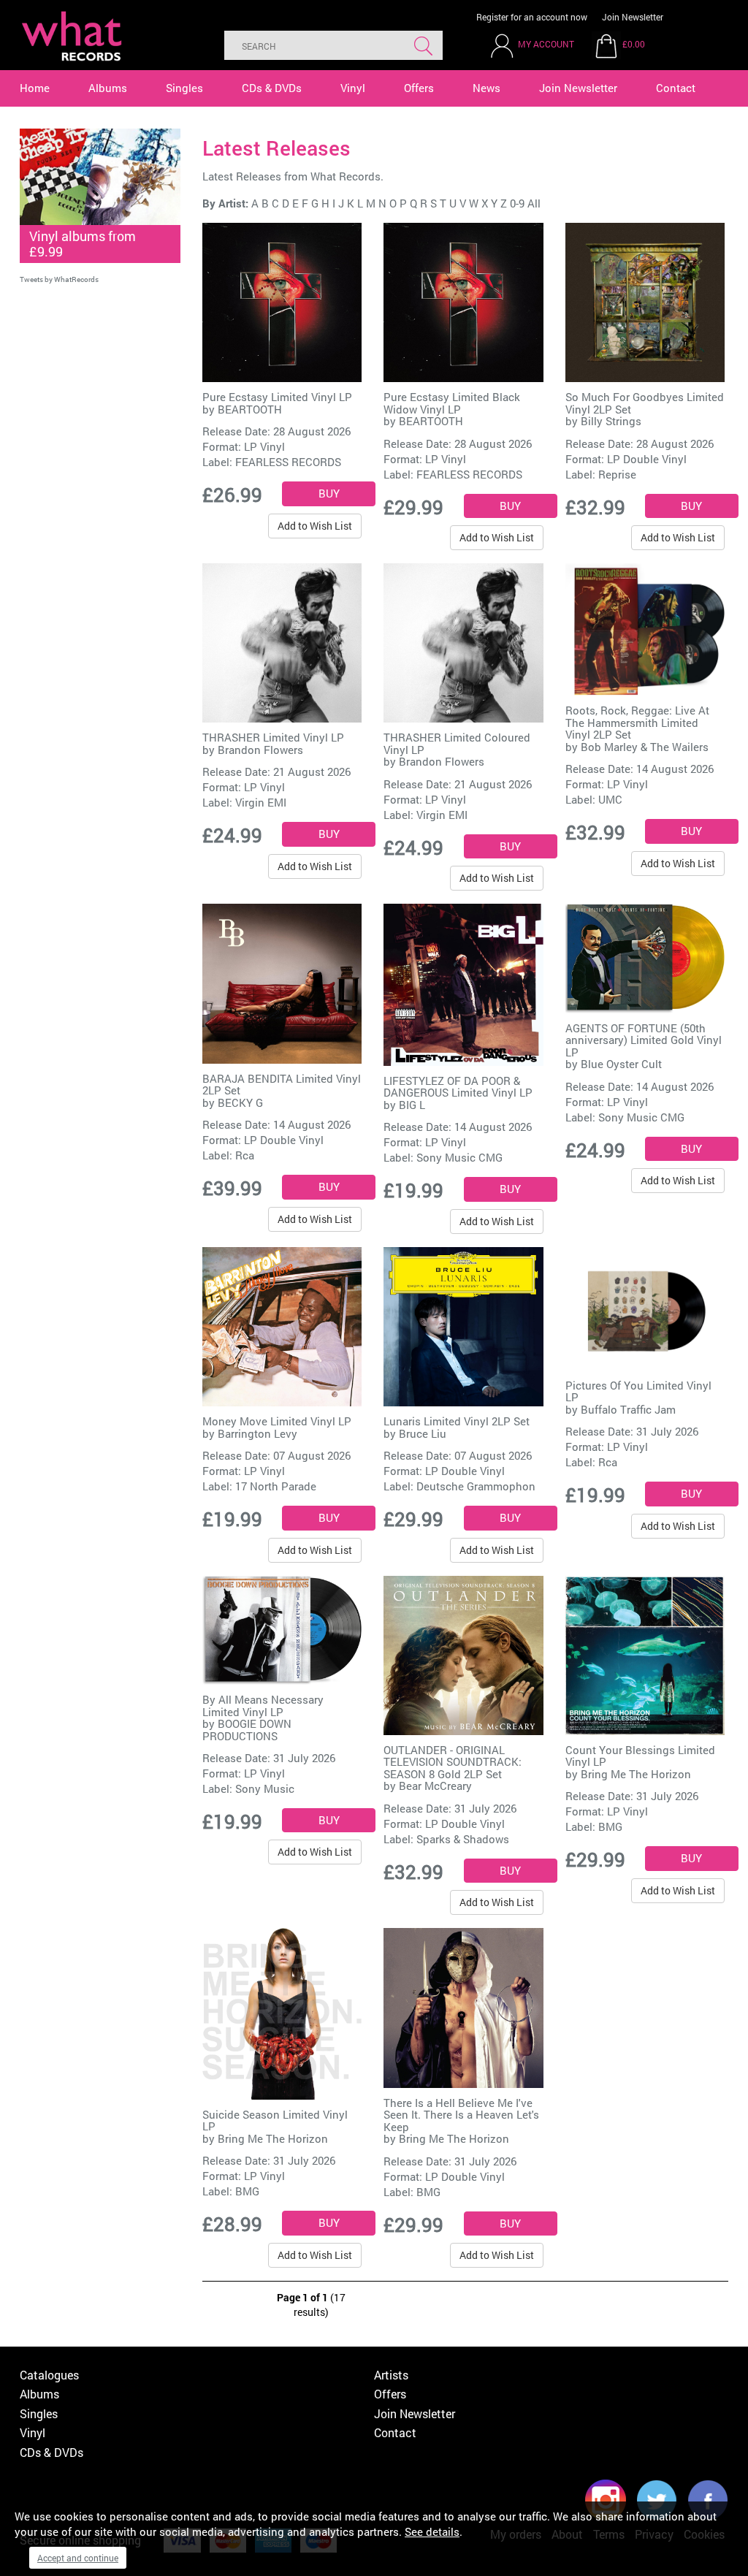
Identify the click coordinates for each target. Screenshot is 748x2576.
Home (35, 88)
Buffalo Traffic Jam (628, 1409)
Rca (245, 1155)
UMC (610, 799)
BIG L (412, 1105)
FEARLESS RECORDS (288, 462)
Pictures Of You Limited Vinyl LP (638, 1391)
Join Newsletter (633, 17)
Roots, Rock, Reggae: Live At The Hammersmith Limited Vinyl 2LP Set (637, 722)
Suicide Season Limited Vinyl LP (275, 2120)
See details (432, 2531)
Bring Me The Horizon (636, 1774)
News (486, 88)
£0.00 (634, 44)
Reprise (617, 474)
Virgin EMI (261, 802)
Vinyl (353, 88)
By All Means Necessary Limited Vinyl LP (263, 1706)
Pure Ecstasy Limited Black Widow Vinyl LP (452, 403)
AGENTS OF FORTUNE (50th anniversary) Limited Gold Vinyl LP (644, 1040)
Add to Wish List (315, 526)
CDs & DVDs (272, 88)
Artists (391, 2375)
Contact (676, 88)
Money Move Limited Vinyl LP (277, 1421)
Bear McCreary (435, 1786)
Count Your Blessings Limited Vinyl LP (640, 1756)
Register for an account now (532, 17)
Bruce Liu (423, 1433)
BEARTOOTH (250, 409)
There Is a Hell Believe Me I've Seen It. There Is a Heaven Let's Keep (461, 2115)
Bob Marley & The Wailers (645, 747)
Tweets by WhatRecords (59, 279)
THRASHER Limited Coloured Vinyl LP (457, 743)
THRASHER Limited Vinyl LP (273, 737)
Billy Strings (611, 421)
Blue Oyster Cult (621, 1064)
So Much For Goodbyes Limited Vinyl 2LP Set (645, 403)
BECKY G (240, 1102)
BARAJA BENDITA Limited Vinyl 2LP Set (282, 1085)
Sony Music (265, 1788)
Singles (184, 88)
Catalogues (49, 2375)
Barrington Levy (257, 1433)
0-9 (517, 203)
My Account (546, 44)
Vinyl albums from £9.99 (83, 244)
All (534, 203)
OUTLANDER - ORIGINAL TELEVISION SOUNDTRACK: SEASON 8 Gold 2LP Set (453, 1762)
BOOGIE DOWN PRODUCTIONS (247, 1730)
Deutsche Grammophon (476, 1486)
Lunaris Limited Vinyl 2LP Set (457, 1421)
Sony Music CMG (459, 1157)
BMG (610, 1826)
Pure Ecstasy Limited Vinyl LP (277, 397)
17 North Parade (276, 1486)
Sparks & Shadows (463, 1839)
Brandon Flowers (260, 750)
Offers (419, 88)
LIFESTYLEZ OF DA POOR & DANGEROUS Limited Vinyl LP (458, 1087)
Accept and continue (78, 2558)
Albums (108, 88)
